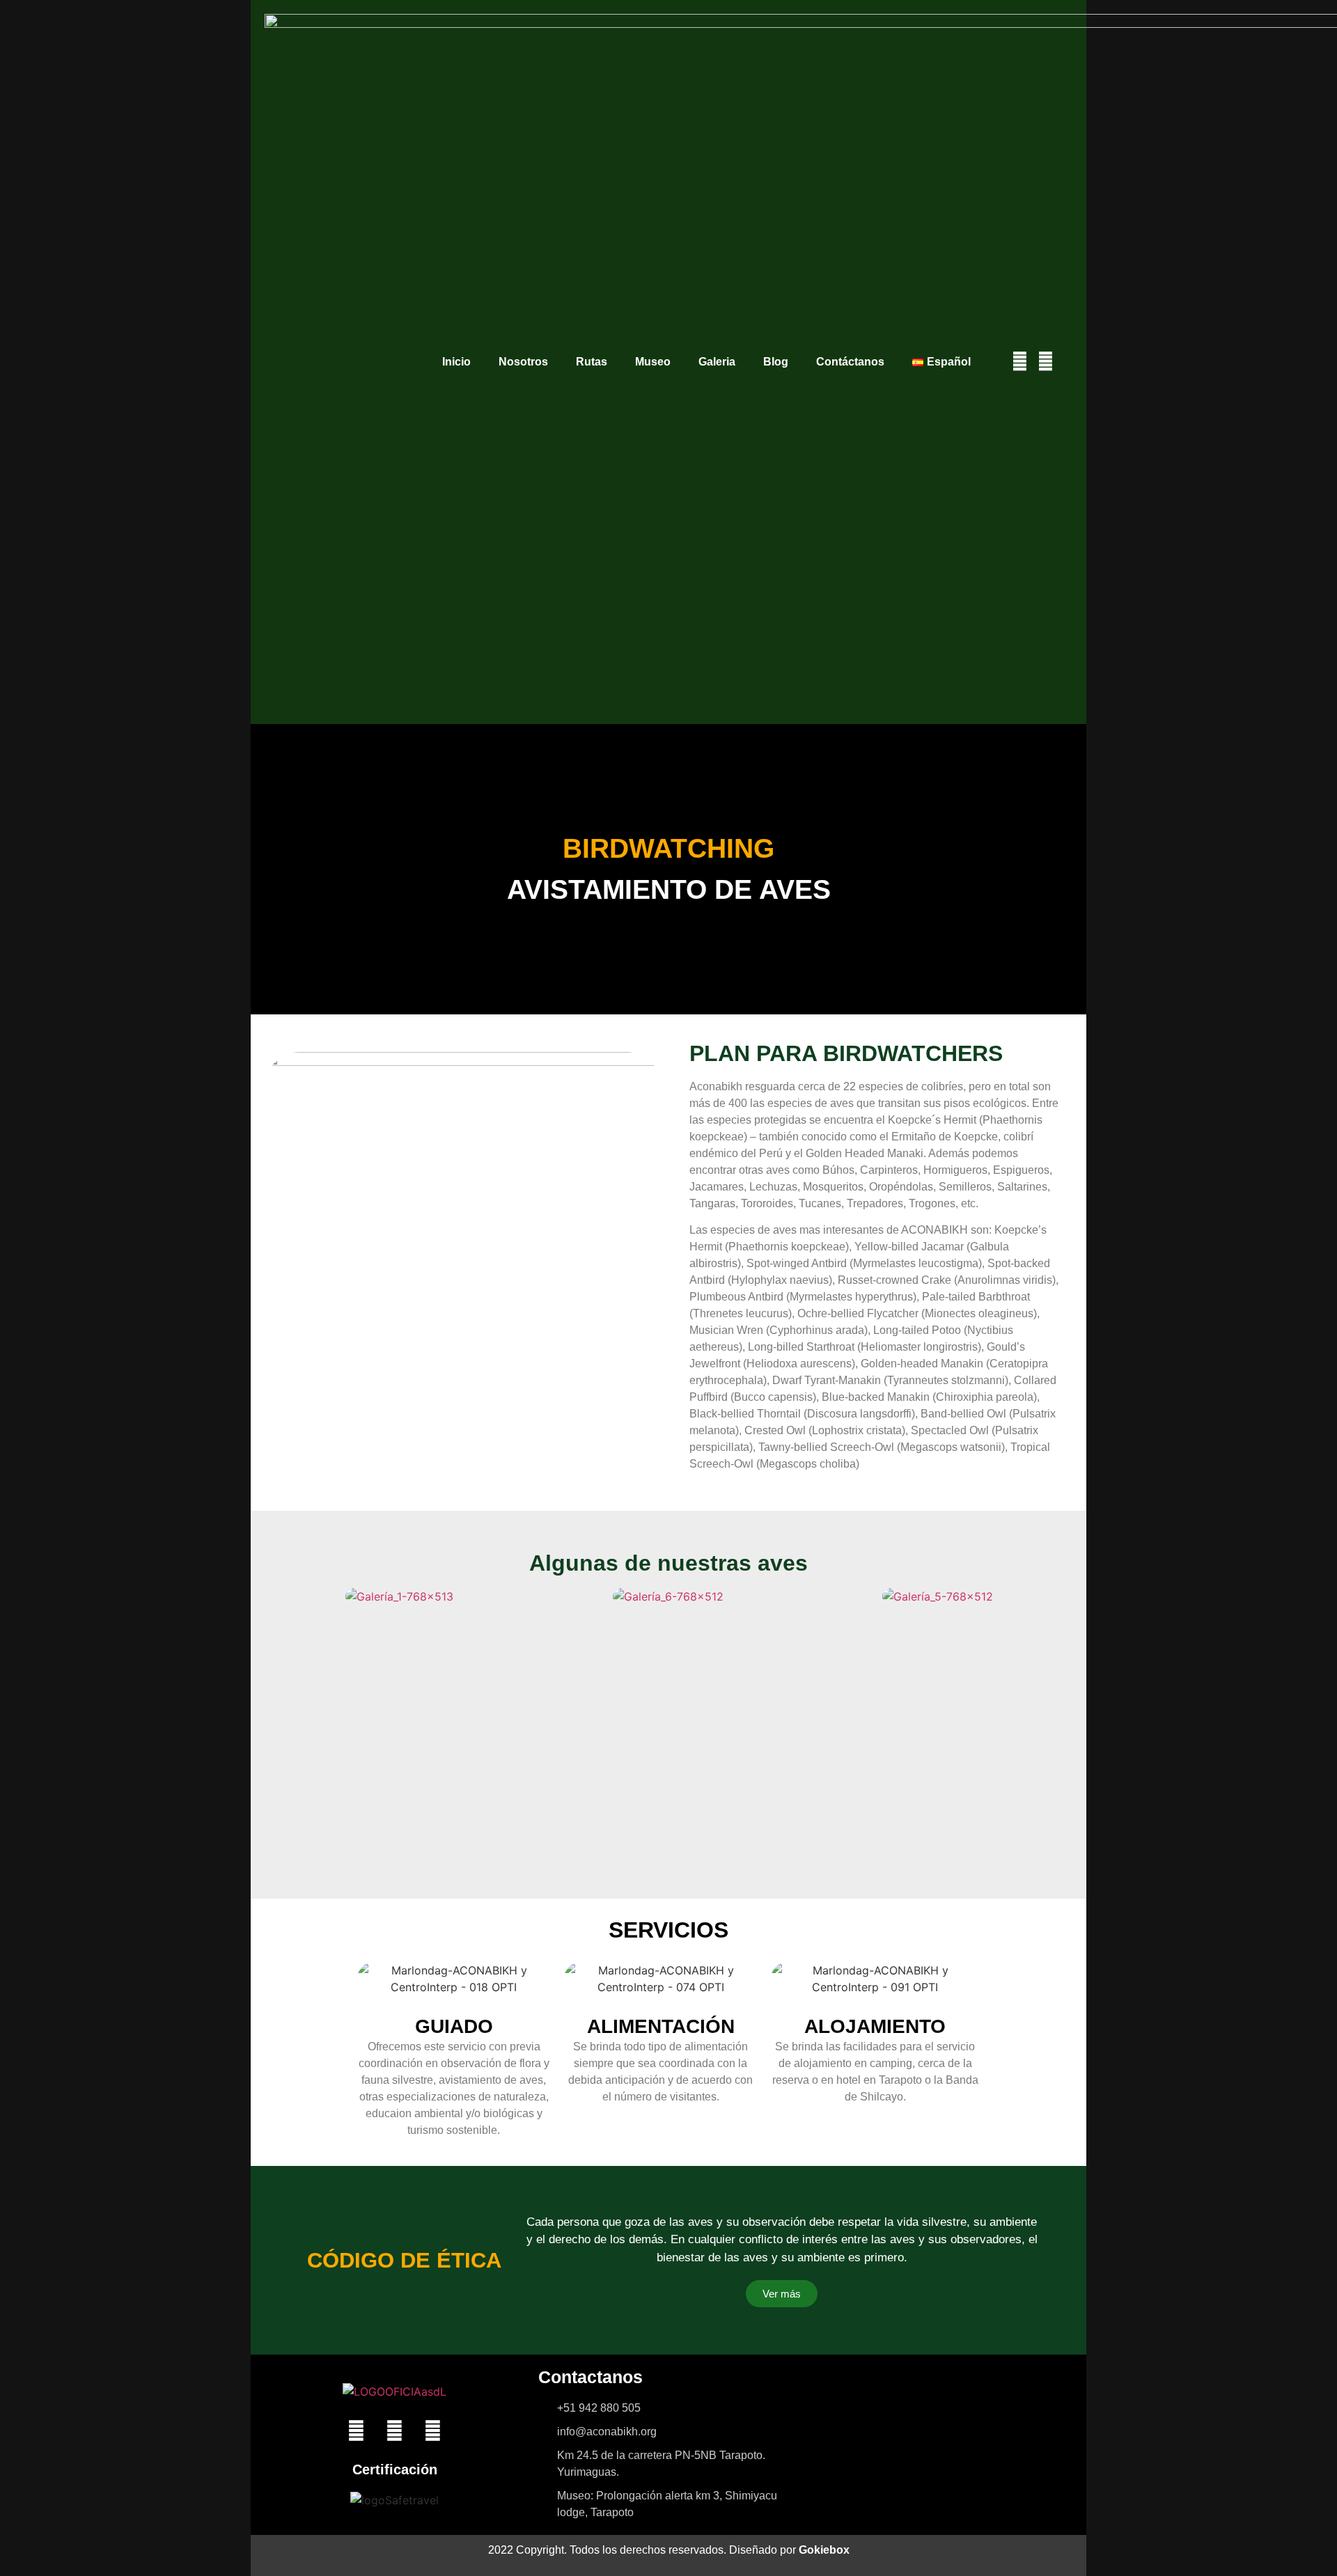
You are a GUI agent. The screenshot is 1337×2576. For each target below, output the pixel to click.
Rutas (592, 362)
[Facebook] (1020, 362)
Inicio (456, 362)
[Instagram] (1046, 362)
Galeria (717, 362)
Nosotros (523, 362)
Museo (653, 362)
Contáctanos (850, 362)
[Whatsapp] (433, 2431)
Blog (776, 362)
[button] (277, 1596)
